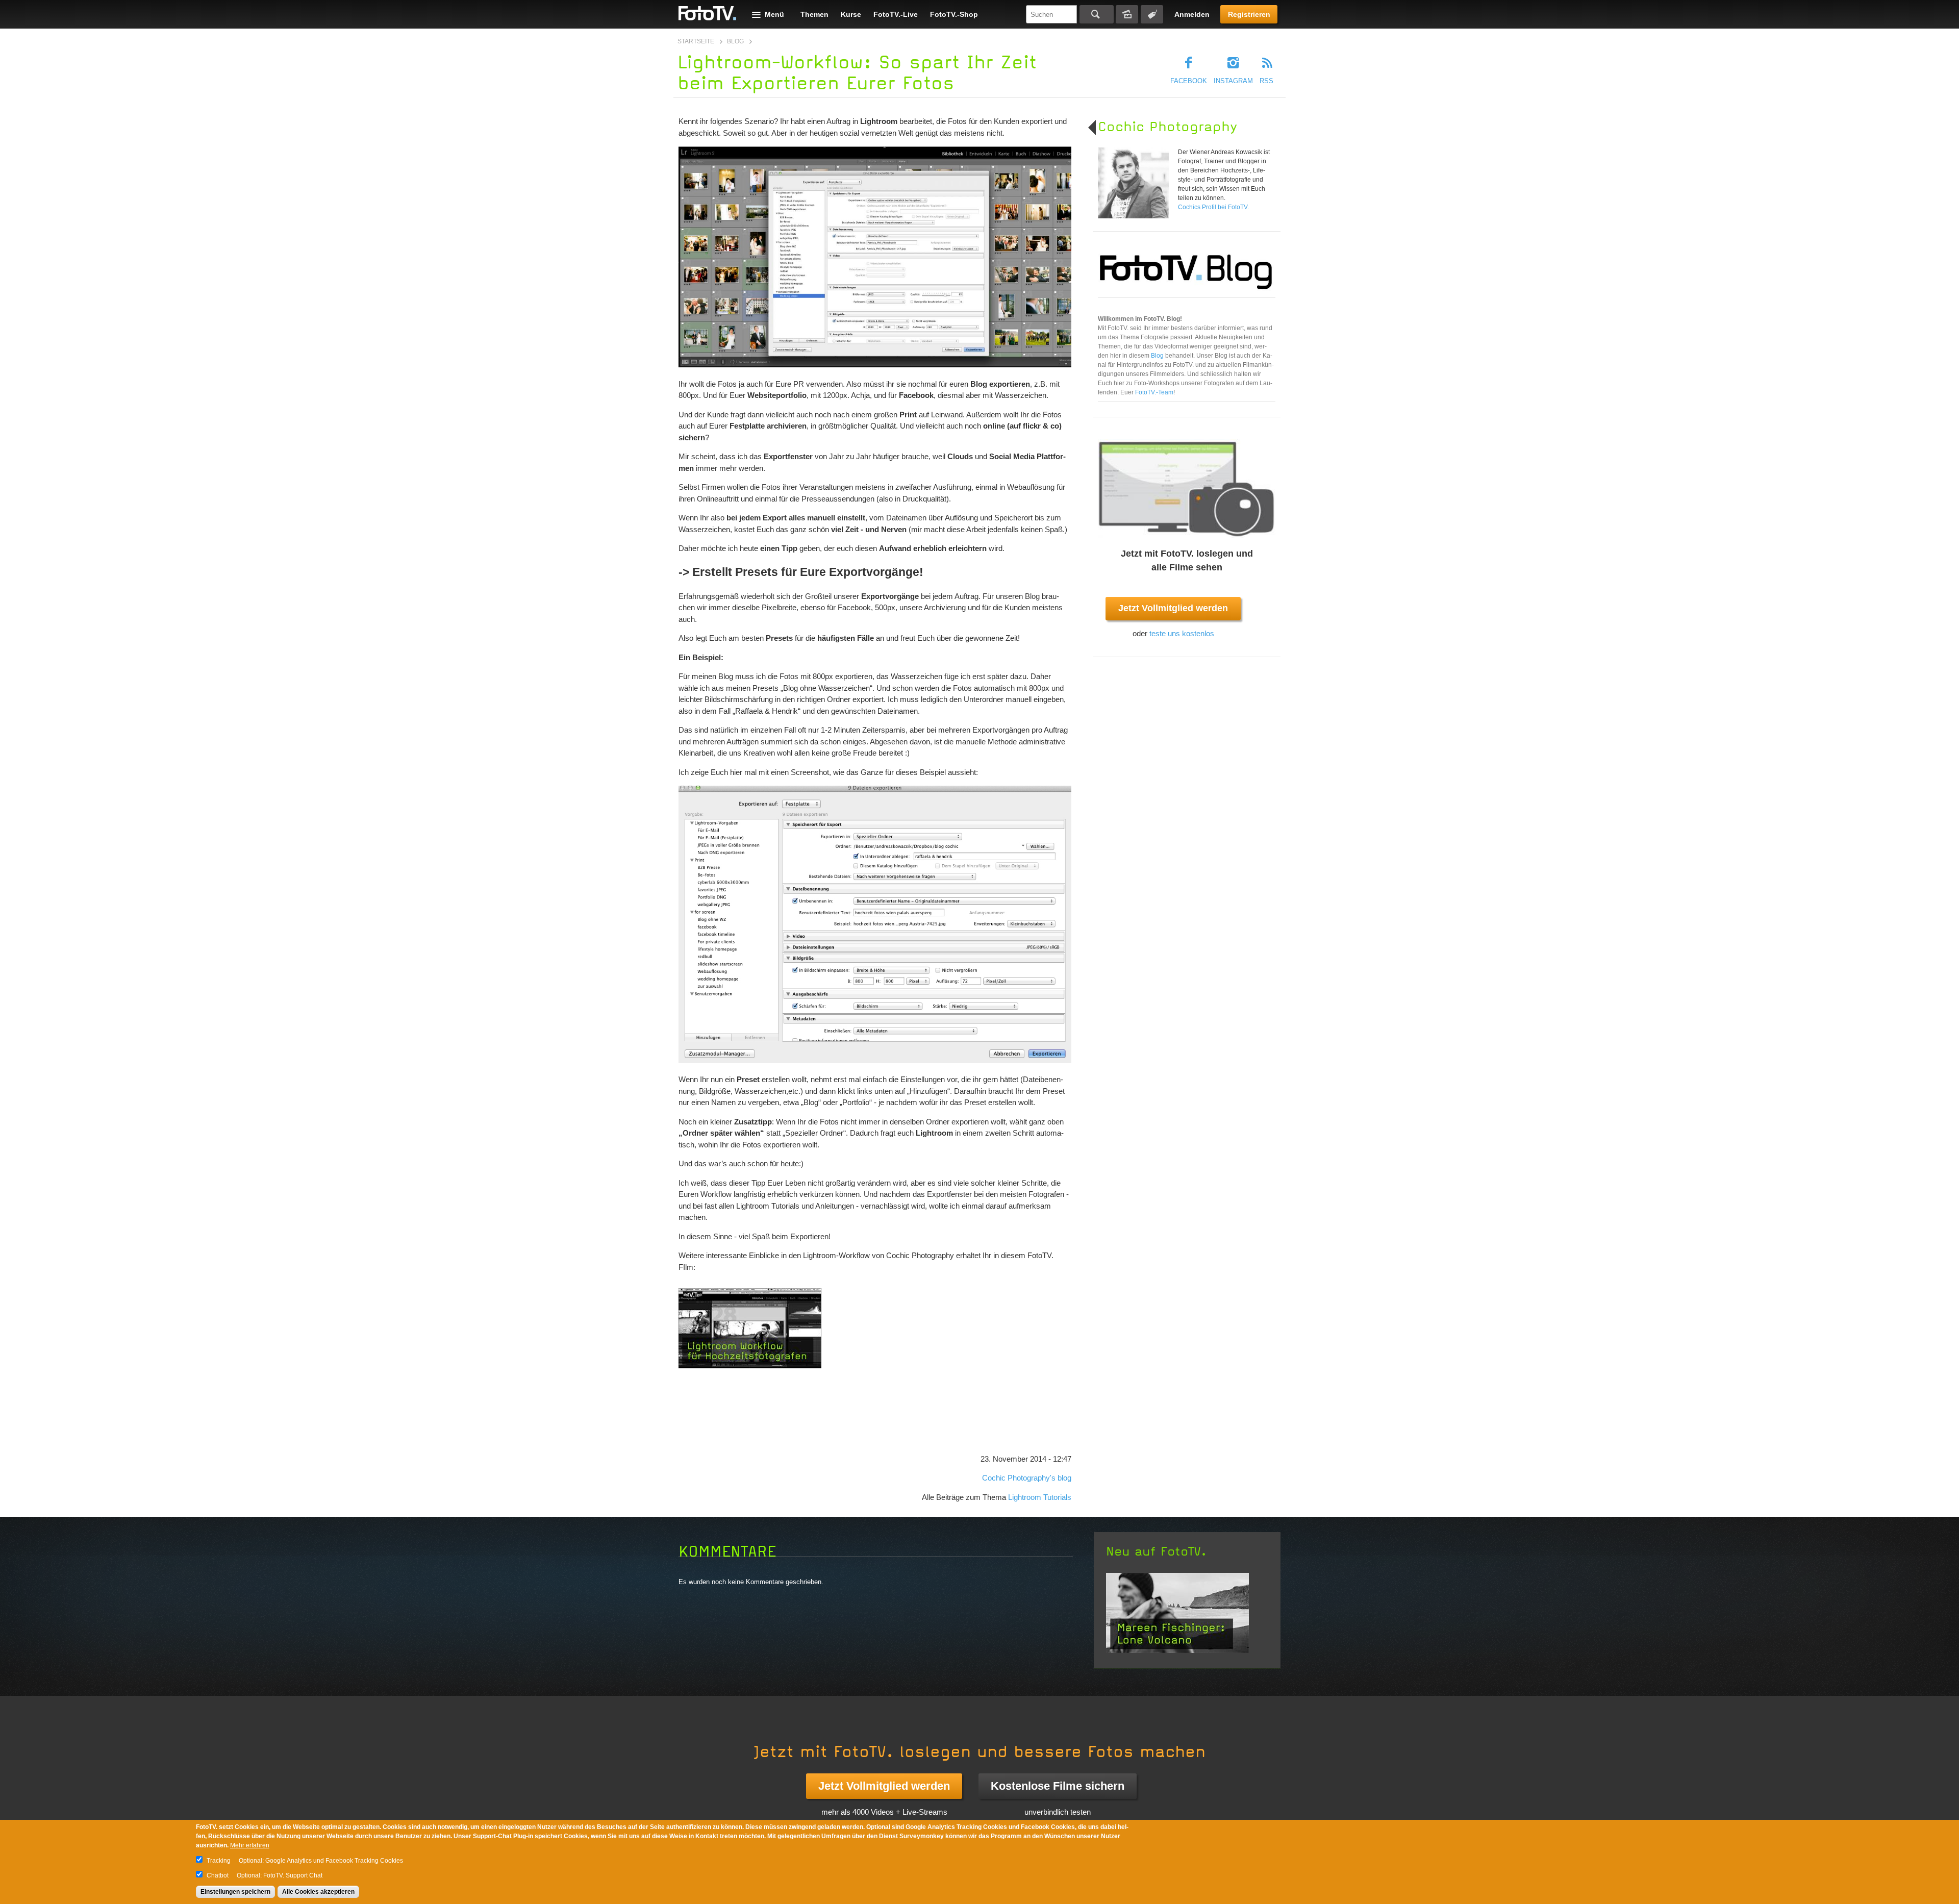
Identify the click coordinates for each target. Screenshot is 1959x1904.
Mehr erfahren (250, 1845)
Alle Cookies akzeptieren (318, 1892)
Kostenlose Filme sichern (1058, 1786)
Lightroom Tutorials (1040, 1497)
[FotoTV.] (708, 14)
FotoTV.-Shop (954, 14)
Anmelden (1192, 14)
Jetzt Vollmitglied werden (1173, 608)
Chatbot (218, 1875)
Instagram (1233, 81)
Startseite (696, 41)
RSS (1266, 81)
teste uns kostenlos (1182, 633)
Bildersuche (1127, 14)
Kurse (851, 14)
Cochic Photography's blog (1027, 1478)
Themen (814, 14)
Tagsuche (1152, 14)
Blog (735, 41)
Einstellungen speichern (235, 1892)
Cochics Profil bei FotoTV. (1213, 207)
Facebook (1189, 81)
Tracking (219, 1861)
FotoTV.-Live (896, 14)
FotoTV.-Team (1154, 392)
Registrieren (1249, 14)
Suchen (1097, 14)
